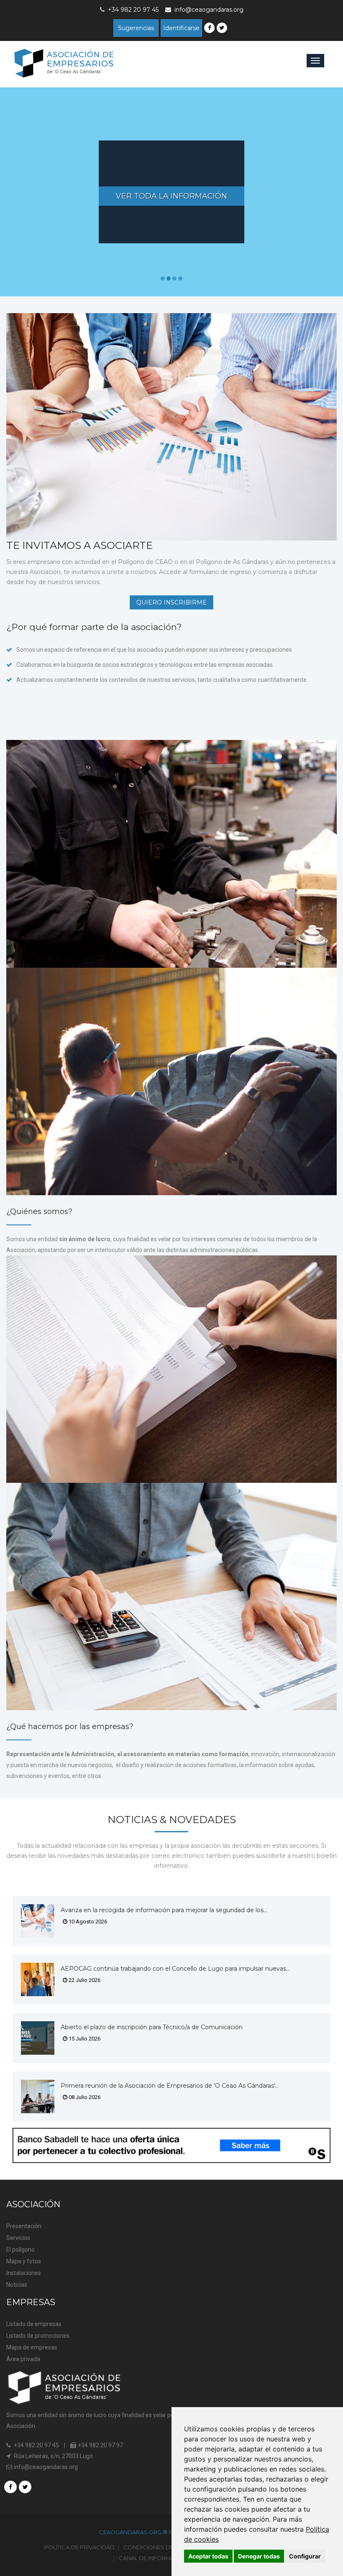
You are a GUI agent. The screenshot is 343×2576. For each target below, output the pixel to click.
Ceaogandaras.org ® (134, 2532)
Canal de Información (154, 2558)
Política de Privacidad (79, 2547)
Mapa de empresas (32, 2347)
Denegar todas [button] (259, 2556)
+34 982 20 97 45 (36, 2445)
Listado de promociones (38, 2336)
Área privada (23, 2359)
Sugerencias (136, 28)
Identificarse (181, 28)
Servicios (18, 2238)
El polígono (20, 2250)
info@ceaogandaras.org (209, 10)
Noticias (17, 2285)
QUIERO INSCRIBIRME (171, 602)
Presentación (24, 2226)
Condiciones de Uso (156, 2547)
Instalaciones (24, 2273)
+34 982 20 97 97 (100, 2445)
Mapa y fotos (24, 2261)
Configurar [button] (305, 2556)
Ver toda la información (171, 196)
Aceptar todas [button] (208, 2556)
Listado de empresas (34, 2324)
